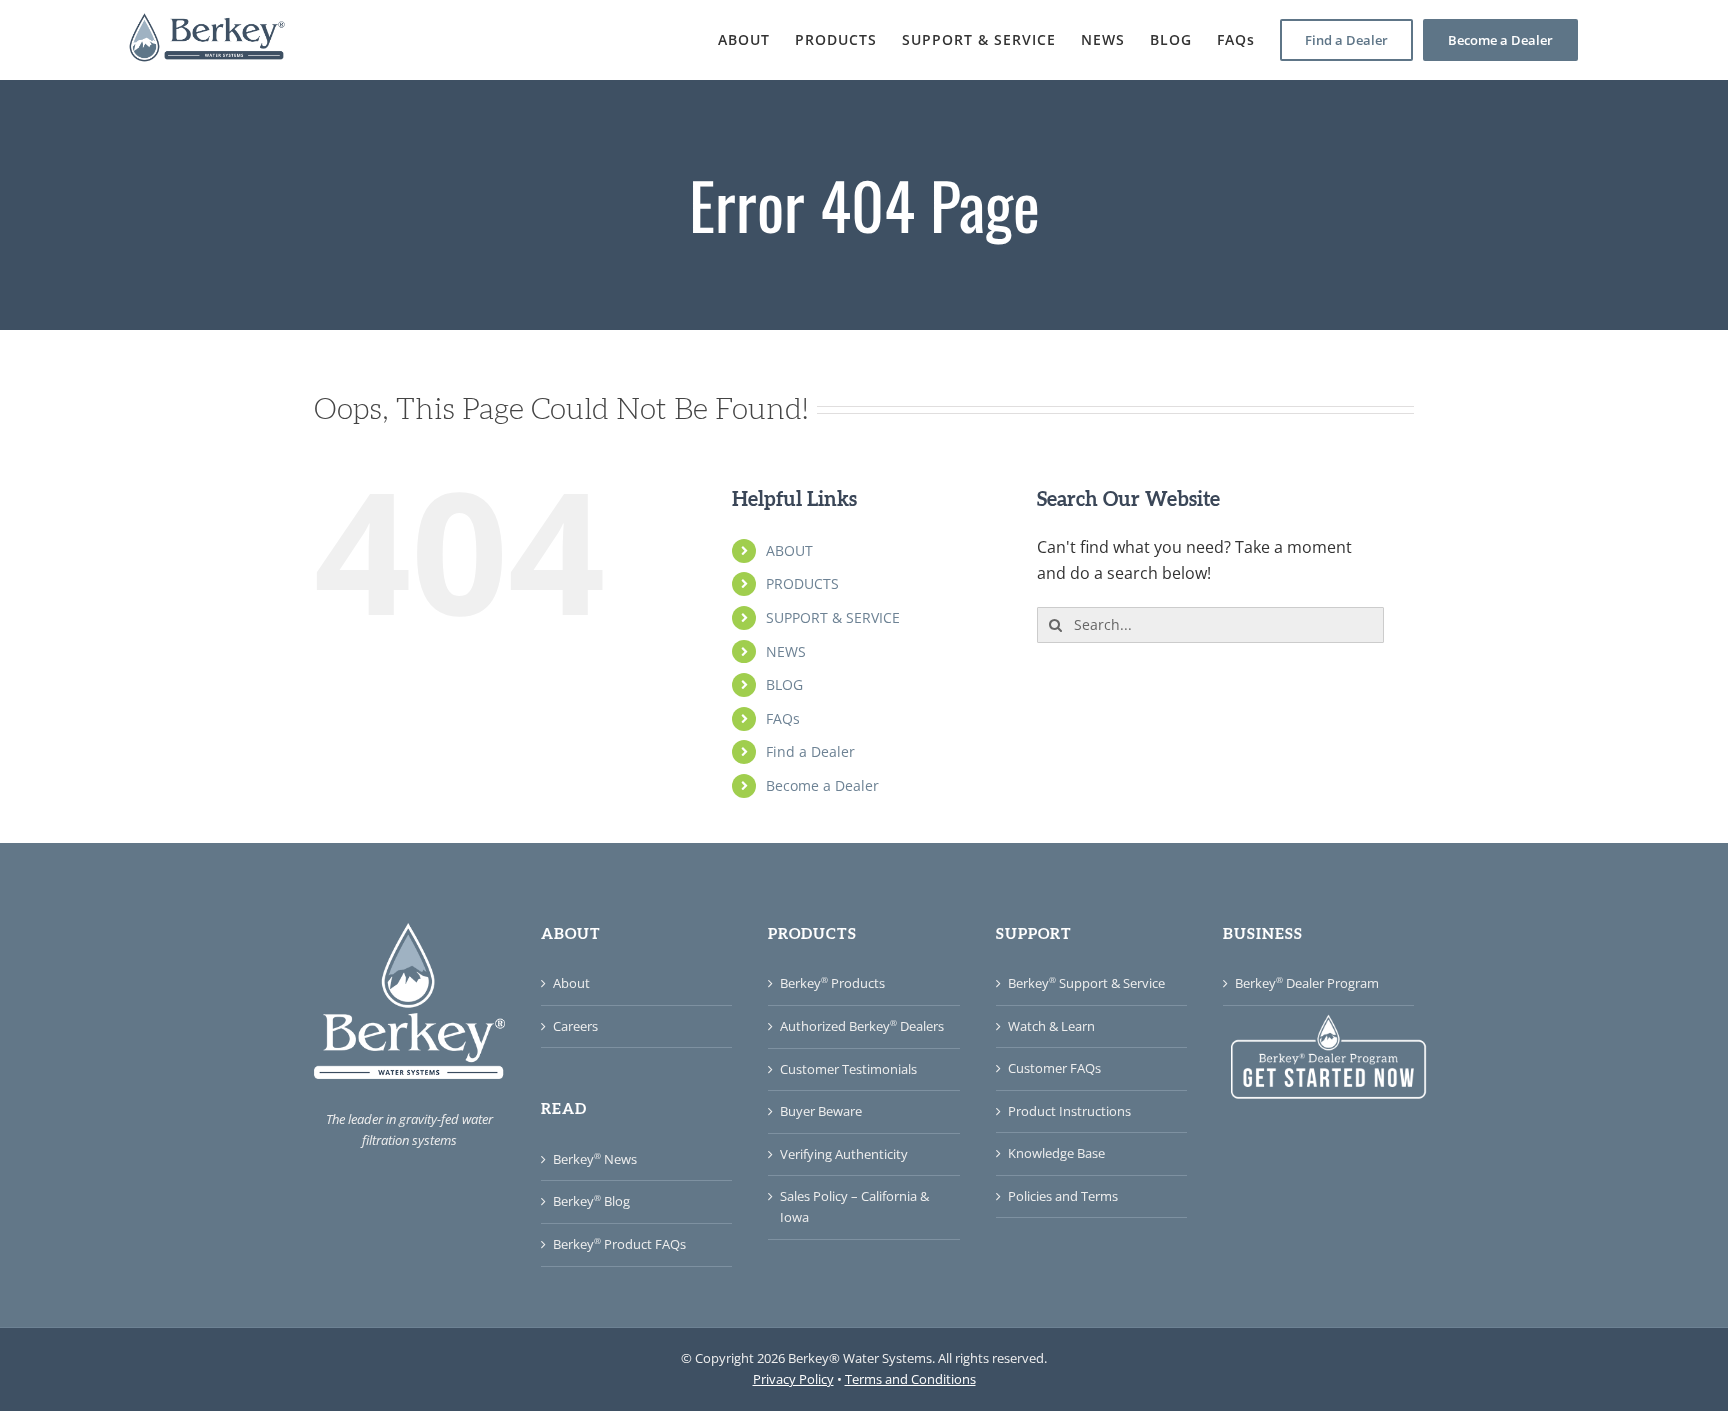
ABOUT (789, 550)
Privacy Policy (793, 1379)
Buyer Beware (821, 1111)
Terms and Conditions (910, 1379)
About (571, 983)
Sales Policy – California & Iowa (854, 1206)
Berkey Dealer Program (1307, 983)
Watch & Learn (1051, 1026)
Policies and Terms (1063, 1196)
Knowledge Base (1056, 1153)
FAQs (783, 718)
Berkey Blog (591, 1201)
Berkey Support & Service (1086, 983)
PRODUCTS (802, 583)
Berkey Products (832, 983)
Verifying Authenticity (844, 1154)
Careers (575, 1026)
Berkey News (595, 1159)
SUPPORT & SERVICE (833, 617)
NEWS (786, 651)
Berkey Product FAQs (619, 1244)
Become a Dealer (822, 785)
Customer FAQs (1054, 1068)
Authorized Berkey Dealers (862, 1026)
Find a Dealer (810, 751)
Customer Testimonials (848, 1069)
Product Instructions (1069, 1111)
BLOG (784, 684)
